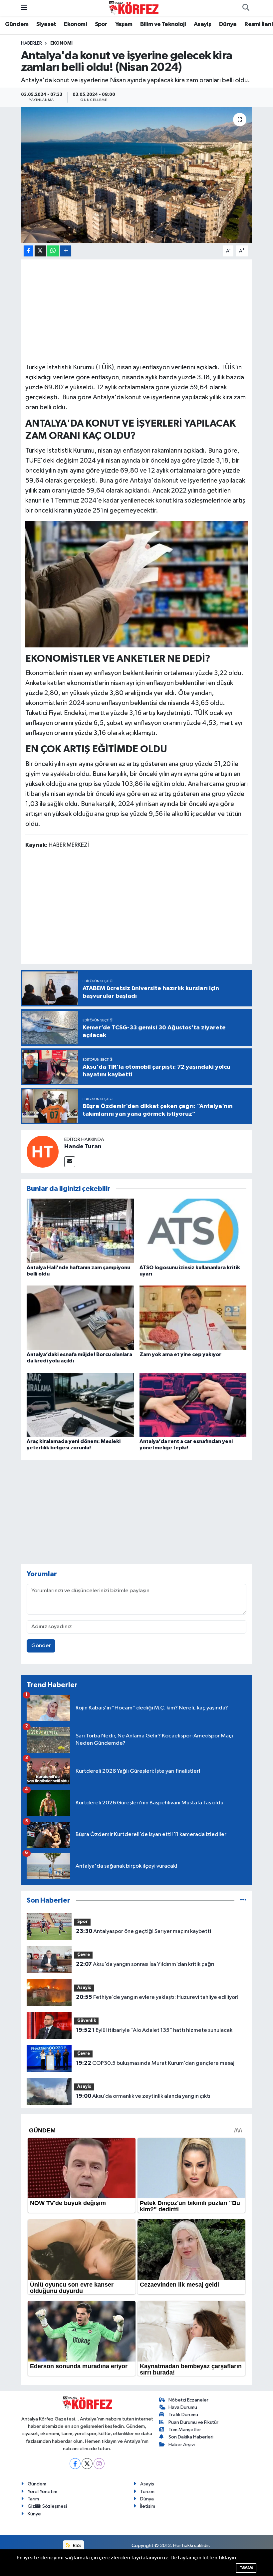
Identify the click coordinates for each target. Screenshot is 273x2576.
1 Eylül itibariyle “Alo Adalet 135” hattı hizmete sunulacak (154, 2030)
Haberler (31, 43)
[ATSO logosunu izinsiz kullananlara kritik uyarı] (193, 1231)
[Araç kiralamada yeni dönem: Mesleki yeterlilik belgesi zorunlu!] (80, 1405)
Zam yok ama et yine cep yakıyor (180, 1354)
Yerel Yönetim (42, 2492)
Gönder (41, 1646)
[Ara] (246, 8)
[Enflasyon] (137, 584)
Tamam (246, 2568)
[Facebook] (75, 2464)
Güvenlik (87, 2021)
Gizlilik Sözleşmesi (47, 2506)
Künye (34, 2514)
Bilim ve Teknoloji (163, 24)
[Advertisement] (137, 310)
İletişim (148, 2506)
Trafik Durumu (183, 2415)
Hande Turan (83, 1147)
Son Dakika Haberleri (191, 2437)
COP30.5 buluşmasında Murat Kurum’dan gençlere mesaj (155, 2063)
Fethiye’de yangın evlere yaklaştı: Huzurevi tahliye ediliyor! (157, 1997)
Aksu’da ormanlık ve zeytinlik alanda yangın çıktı (143, 2096)
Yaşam (124, 24)
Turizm (147, 2492)
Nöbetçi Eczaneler (188, 2400)
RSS (76, 2546)
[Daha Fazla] (66, 251)
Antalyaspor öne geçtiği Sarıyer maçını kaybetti (143, 1931)
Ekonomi (75, 24)
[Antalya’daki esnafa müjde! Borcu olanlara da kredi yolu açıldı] (80, 1318)
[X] (87, 2464)
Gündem (17, 24)
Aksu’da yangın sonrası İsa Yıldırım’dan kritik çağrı (145, 1964)
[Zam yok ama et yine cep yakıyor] (193, 1318)
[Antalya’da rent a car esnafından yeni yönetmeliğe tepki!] (193, 1405)
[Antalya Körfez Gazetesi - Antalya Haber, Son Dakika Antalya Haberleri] (134, 8)
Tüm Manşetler (185, 2430)
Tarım (33, 2499)
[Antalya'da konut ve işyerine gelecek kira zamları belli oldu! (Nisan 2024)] (137, 175)
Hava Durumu (183, 2407)
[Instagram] (99, 2464)
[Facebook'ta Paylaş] (28, 251)
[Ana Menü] (24, 8)
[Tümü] (243, 1900)
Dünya (228, 24)
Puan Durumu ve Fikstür (193, 2422)
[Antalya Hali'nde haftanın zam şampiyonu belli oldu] (80, 1231)
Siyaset (46, 24)
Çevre (84, 1955)
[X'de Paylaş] (40, 251)
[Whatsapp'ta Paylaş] (53, 251)
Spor (101, 24)
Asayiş (202, 24)
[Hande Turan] (43, 1151)
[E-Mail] (70, 1162)
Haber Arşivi (182, 2445)
